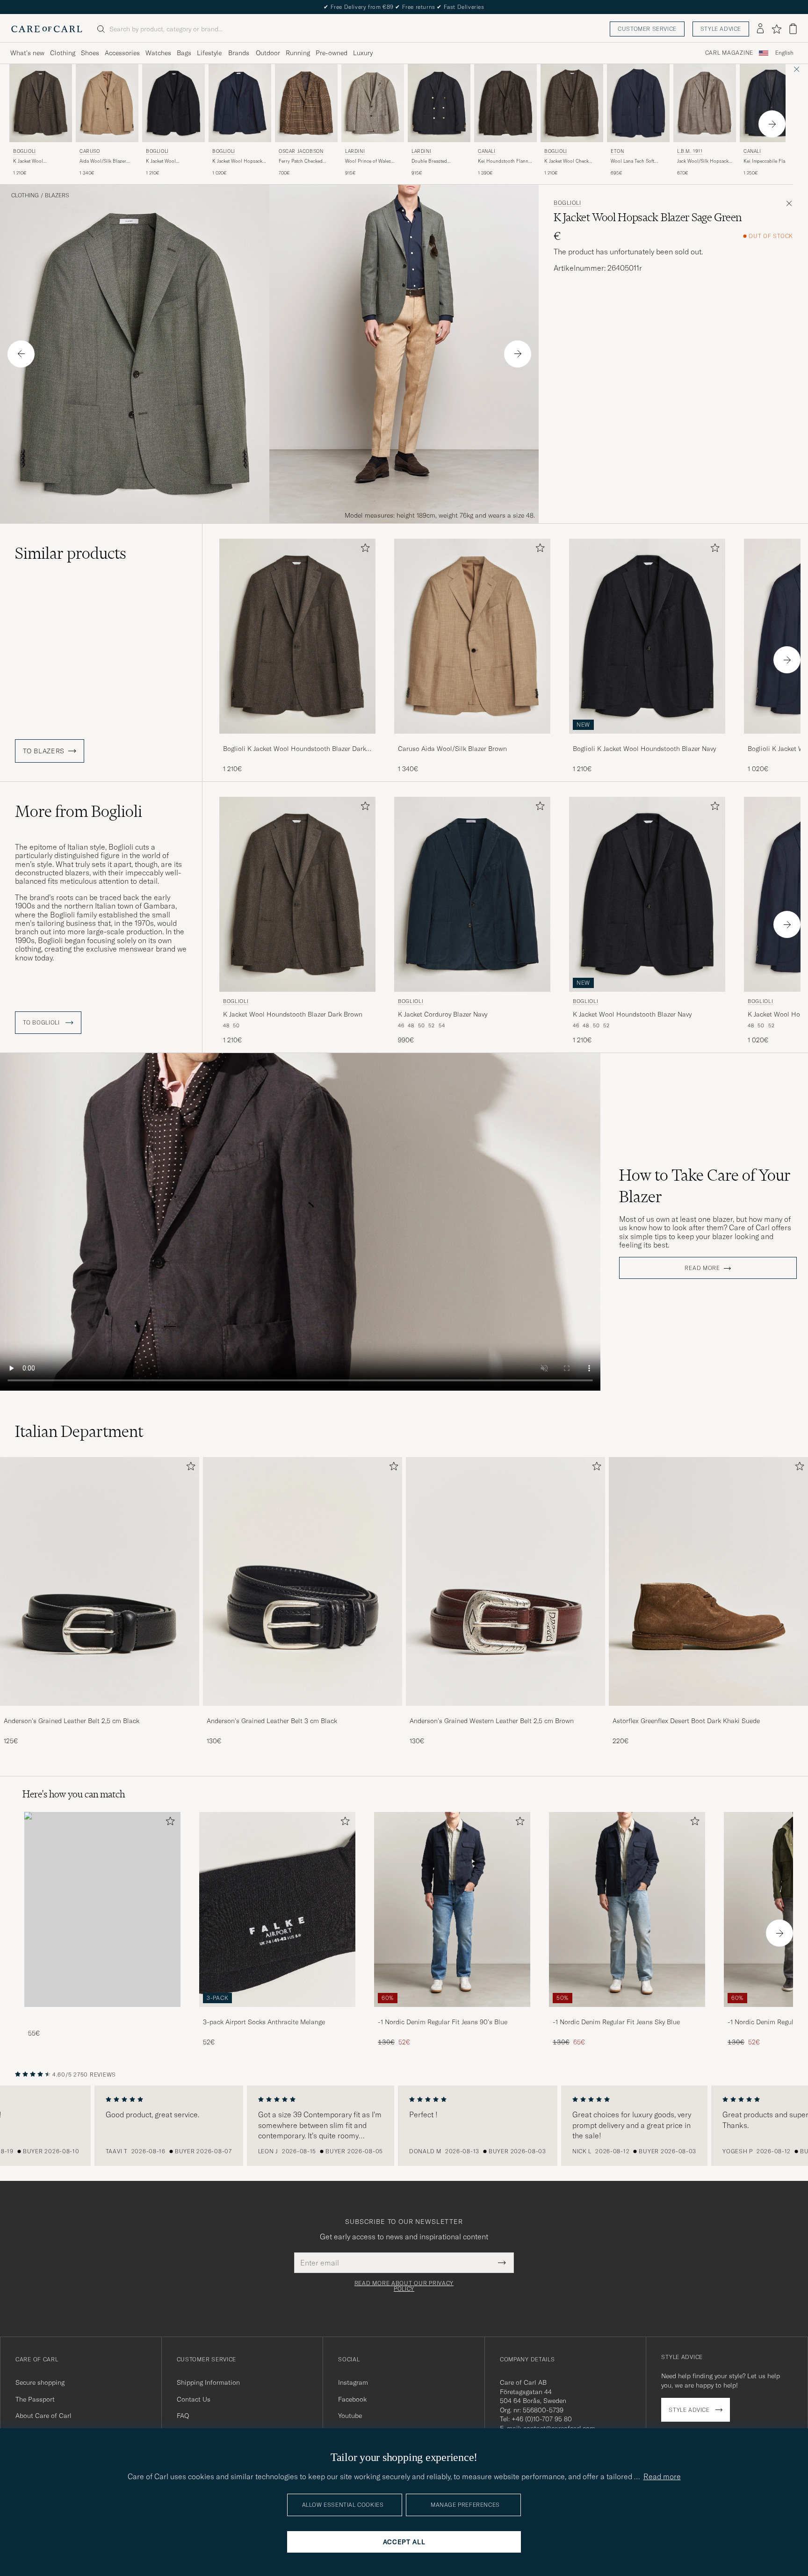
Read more (702, 1268)
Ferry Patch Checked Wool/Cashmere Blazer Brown (303, 161)
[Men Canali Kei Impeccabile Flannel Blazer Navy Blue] (771, 103)
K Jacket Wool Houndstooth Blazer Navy (173, 161)
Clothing (63, 53)
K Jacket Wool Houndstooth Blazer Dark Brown (40, 161)
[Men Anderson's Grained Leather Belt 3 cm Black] (303, 1581)
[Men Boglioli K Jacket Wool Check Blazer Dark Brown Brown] (572, 103)
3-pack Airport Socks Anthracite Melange (264, 2022)
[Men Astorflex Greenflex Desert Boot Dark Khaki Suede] (708, 1581)
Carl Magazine (729, 53)
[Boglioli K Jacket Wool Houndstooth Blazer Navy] (647, 740)
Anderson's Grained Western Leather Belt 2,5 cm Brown (492, 1721)
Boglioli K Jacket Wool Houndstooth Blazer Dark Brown (295, 749)
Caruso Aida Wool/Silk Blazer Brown (452, 749)
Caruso (90, 151)
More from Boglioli (79, 811)
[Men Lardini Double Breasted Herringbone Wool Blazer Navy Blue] (439, 103)
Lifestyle (209, 53)
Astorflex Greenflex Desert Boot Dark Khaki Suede (686, 1721)
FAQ (183, 2416)
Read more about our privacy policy (404, 2286)
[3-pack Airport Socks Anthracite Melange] (277, 2013)
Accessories (122, 53)
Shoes (90, 53)
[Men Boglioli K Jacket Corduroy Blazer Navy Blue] (472, 894)
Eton (617, 151)
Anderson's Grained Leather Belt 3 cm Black (272, 1721)
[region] (404, 2126)
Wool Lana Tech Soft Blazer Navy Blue (632, 161)
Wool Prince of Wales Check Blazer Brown (368, 161)
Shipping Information (208, 2382)
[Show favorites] (776, 29)
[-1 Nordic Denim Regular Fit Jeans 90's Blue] (452, 2013)
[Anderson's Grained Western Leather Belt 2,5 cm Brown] (505, 1712)
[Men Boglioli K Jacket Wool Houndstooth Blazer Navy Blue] (173, 103)
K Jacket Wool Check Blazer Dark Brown (566, 161)
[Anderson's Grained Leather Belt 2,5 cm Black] (100, 1712)
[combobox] (784, 53)
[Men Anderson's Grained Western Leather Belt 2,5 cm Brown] (505, 1581)
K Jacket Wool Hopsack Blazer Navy (237, 161)
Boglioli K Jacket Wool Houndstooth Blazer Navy (644, 749)
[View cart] (793, 29)
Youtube (350, 2416)
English (784, 53)
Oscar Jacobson (301, 151)
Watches (158, 53)
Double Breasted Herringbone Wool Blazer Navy (439, 161)
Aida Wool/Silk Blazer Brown (103, 161)
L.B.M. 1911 (690, 151)
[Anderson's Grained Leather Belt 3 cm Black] (303, 1712)
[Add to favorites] (363, 550)
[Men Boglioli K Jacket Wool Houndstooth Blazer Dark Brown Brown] (41, 103)
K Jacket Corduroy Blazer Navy (443, 1014)
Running (298, 53)
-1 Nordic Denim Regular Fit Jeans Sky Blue (616, 2022)
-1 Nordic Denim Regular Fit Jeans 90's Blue (443, 2022)
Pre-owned (332, 53)
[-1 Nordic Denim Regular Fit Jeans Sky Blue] (627, 2013)
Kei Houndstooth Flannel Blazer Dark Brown (505, 161)
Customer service (647, 29)
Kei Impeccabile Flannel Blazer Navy (769, 161)
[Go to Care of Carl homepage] (47, 29)
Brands (239, 53)
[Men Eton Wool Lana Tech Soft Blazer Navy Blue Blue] (638, 103)
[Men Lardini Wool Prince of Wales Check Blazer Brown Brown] (373, 103)
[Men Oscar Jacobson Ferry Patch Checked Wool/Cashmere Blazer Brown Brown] (306, 103)
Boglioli (25, 151)
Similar (71, 553)
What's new (27, 53)
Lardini (355, 151)
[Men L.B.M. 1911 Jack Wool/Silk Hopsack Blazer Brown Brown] (705, 103)
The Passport (35, 2399)
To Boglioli (42, 1023)
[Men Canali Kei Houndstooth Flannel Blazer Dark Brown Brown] (505, 103)
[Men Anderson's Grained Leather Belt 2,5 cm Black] (100, 1581)
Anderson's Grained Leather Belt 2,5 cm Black (72, 1721)
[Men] (102, 1909)
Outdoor (268, 53)
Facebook (352, 2399)
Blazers (57, 195)
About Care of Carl (43, 2416)
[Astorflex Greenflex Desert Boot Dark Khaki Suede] (708, 1712)
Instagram (353, 2382)
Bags (184, 53)
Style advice (721, 29)
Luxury (363, 53)
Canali (487, 151)
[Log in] (760, 29)
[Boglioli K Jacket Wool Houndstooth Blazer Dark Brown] (297, 740)
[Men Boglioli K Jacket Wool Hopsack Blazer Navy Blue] (240, 103)
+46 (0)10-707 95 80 (542, 2419)
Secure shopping (40, 2382)
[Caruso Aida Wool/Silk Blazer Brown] (472, 740)
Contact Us (194, 2399)
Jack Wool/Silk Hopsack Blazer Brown (703, 161)
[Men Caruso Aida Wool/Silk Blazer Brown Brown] (107, 103)
